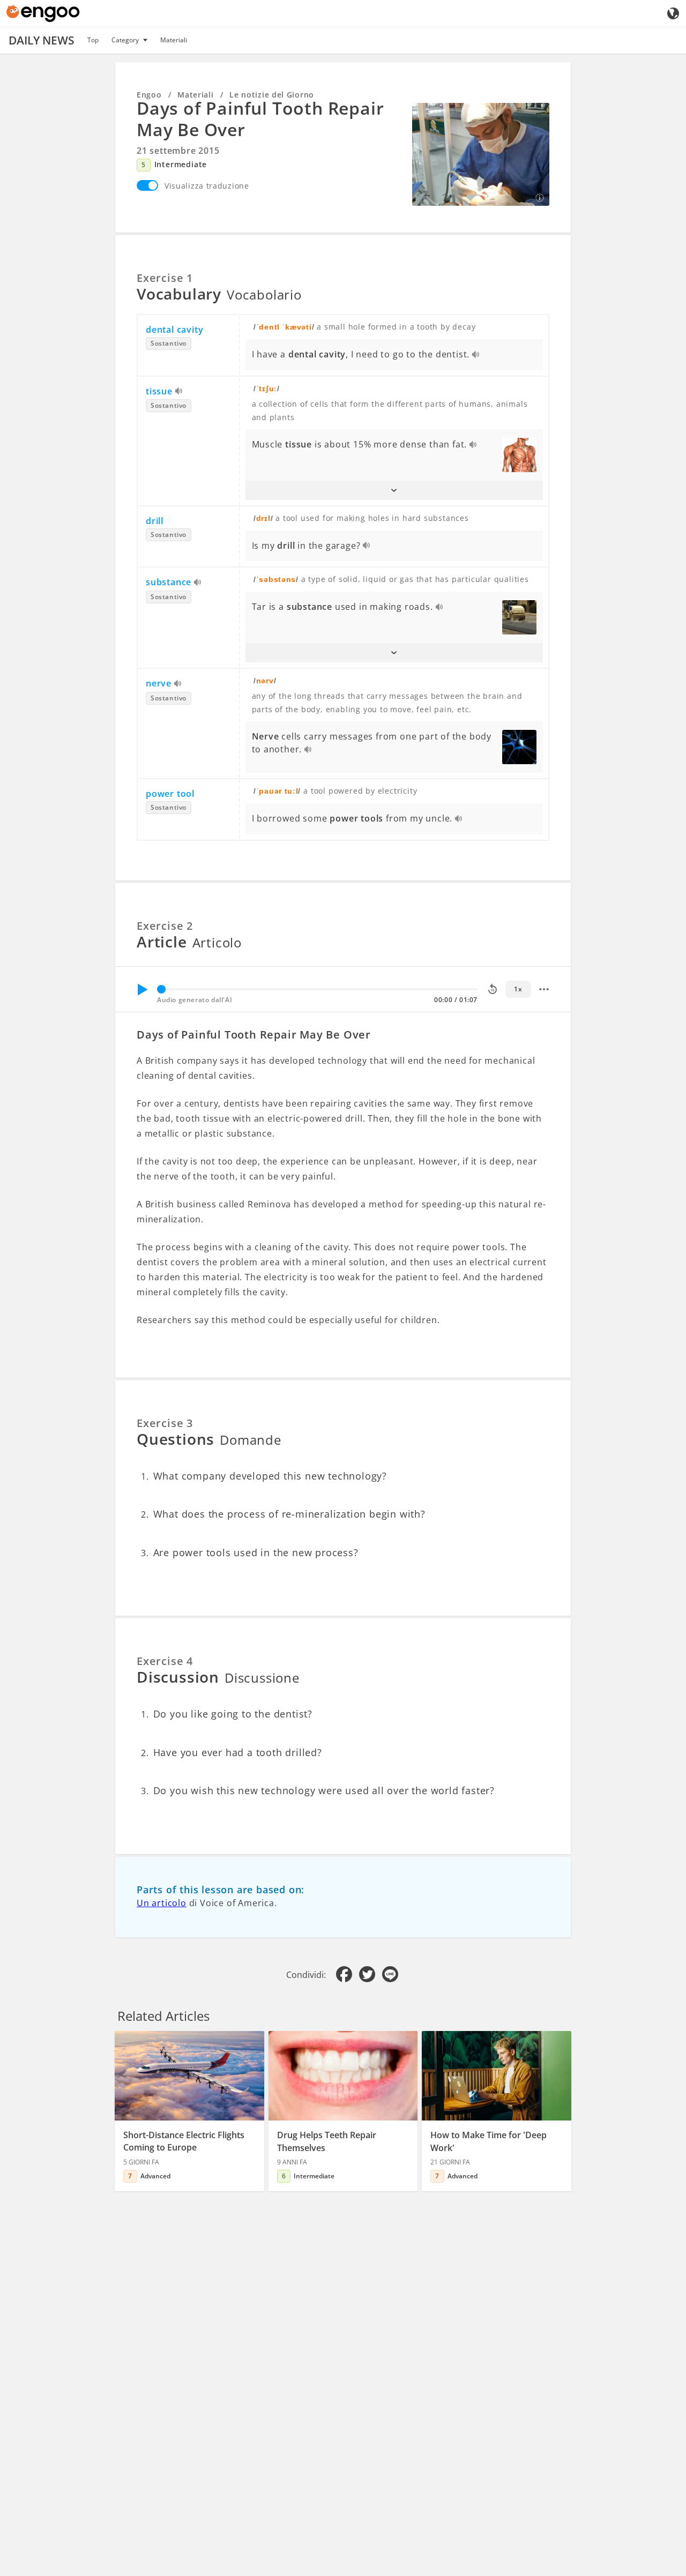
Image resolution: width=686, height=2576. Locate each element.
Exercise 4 (165, 1661)
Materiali (174, 40)
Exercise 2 (165, 926)
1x (518, 989)
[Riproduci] (142, 989)
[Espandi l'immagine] (481, 154)
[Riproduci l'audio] (476, 355)
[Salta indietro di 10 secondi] (493, 989)
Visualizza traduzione (207, 186)
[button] (394, 490)
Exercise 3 (165, 1423)
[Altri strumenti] (544, 989)
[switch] (147, 185)
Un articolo (162, 1903)
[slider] (161, 989)
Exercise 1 (165, 278)
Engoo (149, 95)
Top (93, 40)
